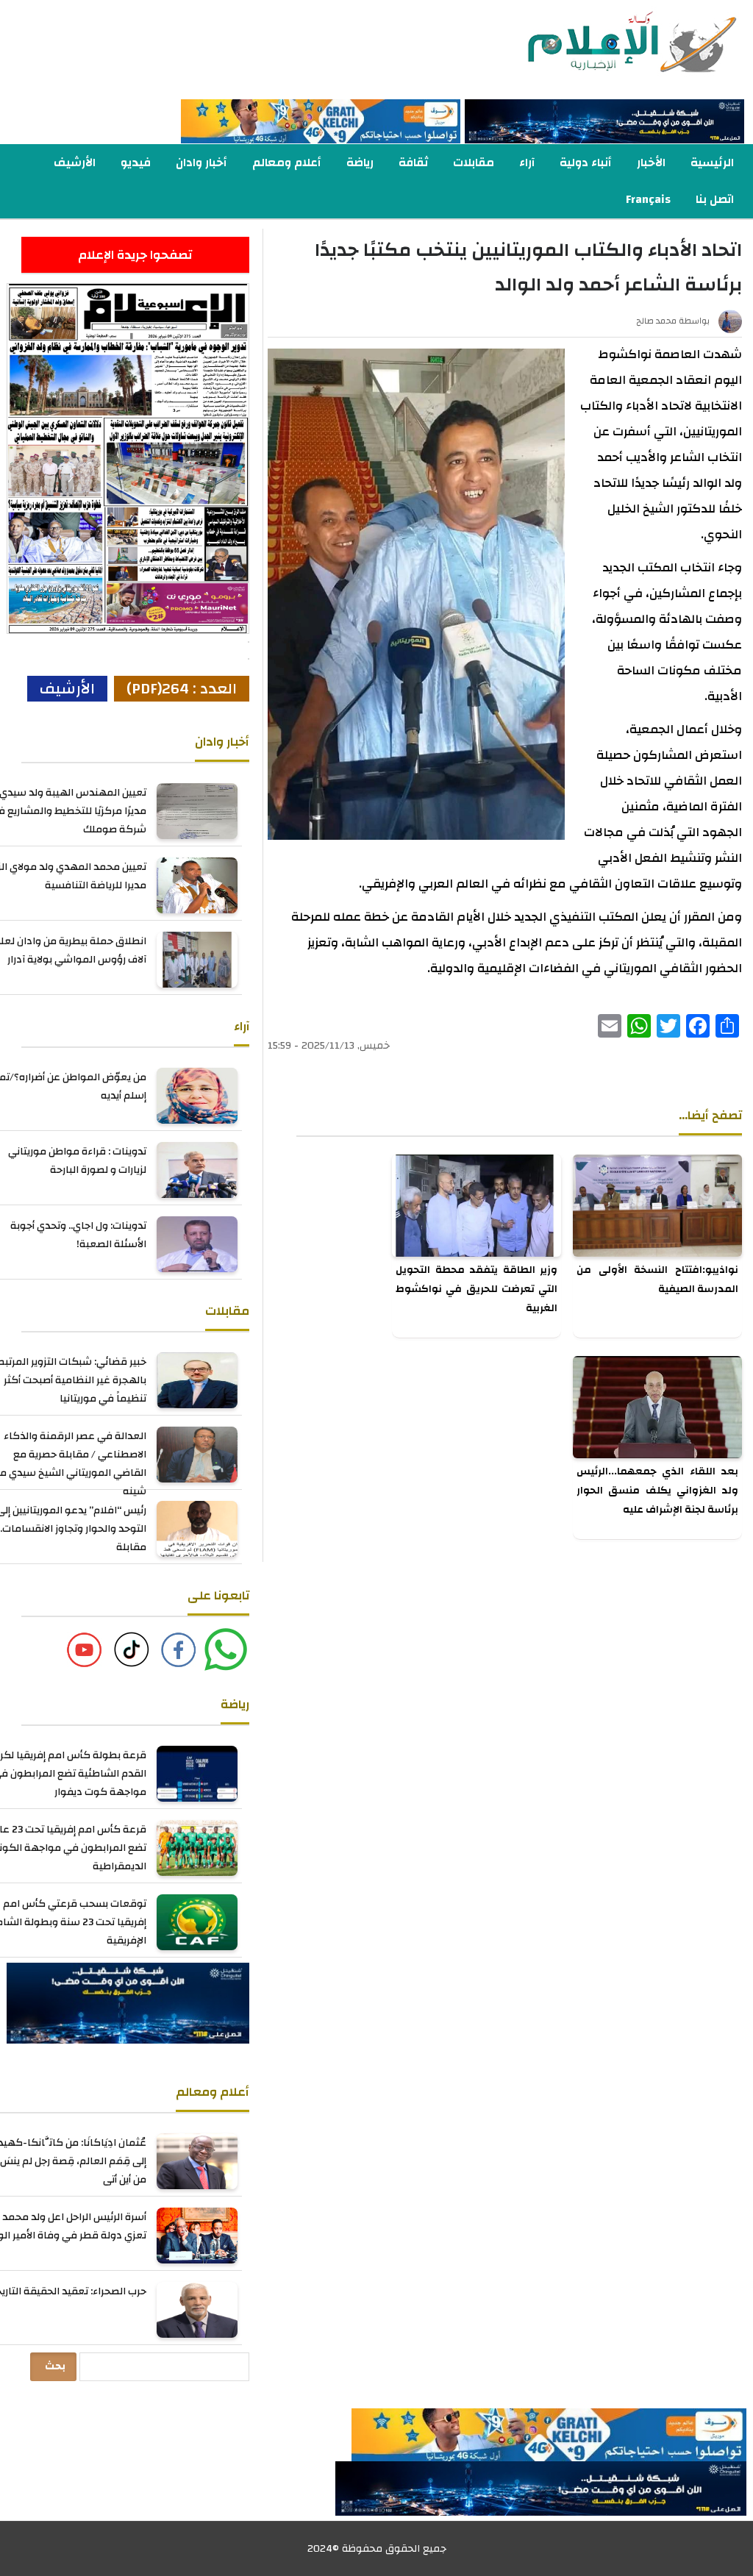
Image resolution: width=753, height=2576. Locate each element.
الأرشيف (75, 163)
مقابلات (474, 163)
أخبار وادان (201, 163)
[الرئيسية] (604, 43)
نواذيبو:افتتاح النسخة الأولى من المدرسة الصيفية (657, 1280)
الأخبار (651, 163)
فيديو (136, 163)
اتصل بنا (715, 199)
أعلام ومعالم (287, 163)
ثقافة (413, 163)
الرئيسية (712, 163)
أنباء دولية (586, 163)
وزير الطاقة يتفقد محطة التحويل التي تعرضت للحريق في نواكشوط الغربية (477, 1289)
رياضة (360, 163)
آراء (527, 163)
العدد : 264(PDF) (182, 689)
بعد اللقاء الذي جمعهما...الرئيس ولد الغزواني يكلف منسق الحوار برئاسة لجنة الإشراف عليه (657, 1491)
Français (648, 199)
